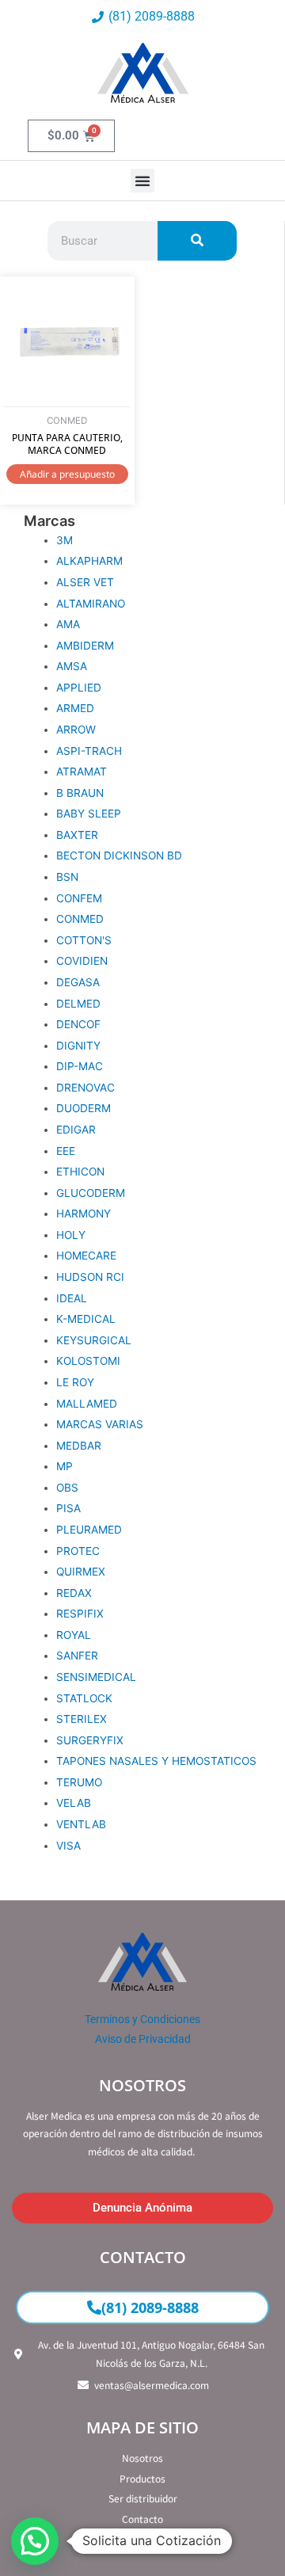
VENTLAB (81, 1824)
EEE (66, 1151)
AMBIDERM (85, 646)
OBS (67, 1488)
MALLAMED (87, 1404)
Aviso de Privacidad (143, 2039)
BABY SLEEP (89, 814)
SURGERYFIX (90, 1740)
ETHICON (80, 1172)
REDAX (74, 1593)
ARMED (75, 708)
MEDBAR (79, 1446)
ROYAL (74, 1635)
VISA (68, 1846)
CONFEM (79, 898)
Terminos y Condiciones (142, 2019)
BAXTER (77, 835)
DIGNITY (78, 1046)
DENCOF (78, 1024)
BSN (67, 877)
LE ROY (75, 1382)
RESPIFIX (80, 1614)
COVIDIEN (82, 961)
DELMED (78, 1004)
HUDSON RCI (90, 1277)
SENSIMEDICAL (96, 1677)
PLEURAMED (89, 1530)
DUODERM (84, 1108)
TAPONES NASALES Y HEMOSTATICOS (156, 1761)
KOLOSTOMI (88, 1361)
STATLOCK (84, 1698)
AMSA (72, 666)
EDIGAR (76, 1130)
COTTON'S (84, 940)
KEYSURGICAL (94, 1340)
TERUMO (79, 1782)
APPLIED (79, 688)
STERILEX (82, 1719)
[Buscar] (197, 241)
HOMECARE (86, 1256)
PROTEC (78, 1551)
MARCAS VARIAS (100, 1424)
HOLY (71, 1235)
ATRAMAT (82, 772)
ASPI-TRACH (89, 751)
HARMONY (84, 1214)
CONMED (80, 919)
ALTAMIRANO (91, 604)
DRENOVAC (85, 1088)
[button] (142, 181)
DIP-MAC (80, 1066)
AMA (68, 624)
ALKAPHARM (89, 561)
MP (65, 1466)
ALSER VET (85, 582)
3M (65, 540)
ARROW (76, 730)
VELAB (74, 1803)
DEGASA (78, 982)
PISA (68, 1508)
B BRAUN (80, 793)
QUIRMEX (81, 1572)
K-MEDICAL (86, 1319)
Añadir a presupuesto (67, 474)
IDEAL (72, 1298)
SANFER (77, 1656)
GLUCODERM (91, 1193)
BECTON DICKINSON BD (119, 855)
